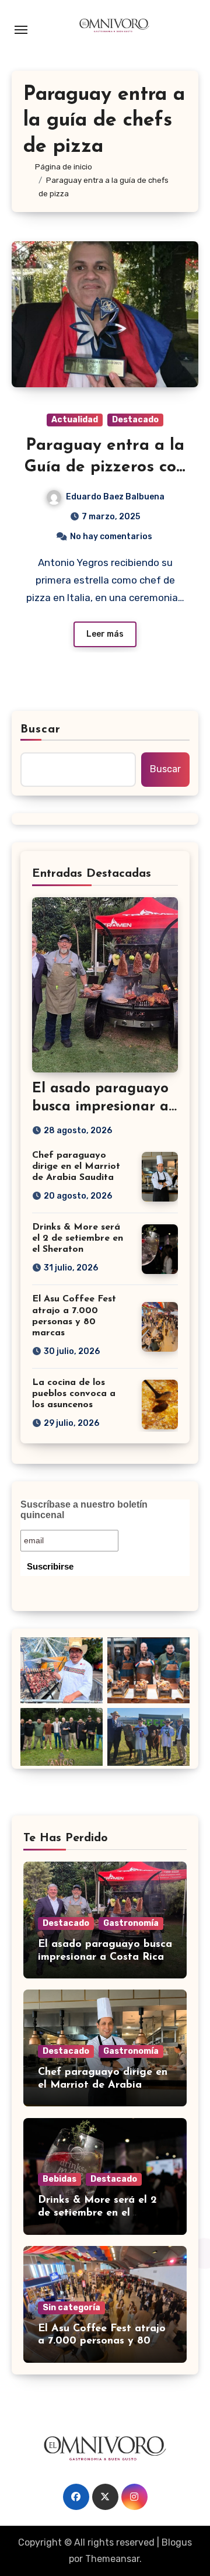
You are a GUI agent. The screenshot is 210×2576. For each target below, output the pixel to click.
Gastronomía (131, 1923)
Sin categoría (71, 2308)
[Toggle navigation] (21, 30)
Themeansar (112, 2559)
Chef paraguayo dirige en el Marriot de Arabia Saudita (76, 1167)
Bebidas (60, 2179)
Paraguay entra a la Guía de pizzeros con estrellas (105, 467)
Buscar (41, 730)
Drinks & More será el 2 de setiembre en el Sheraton (78, 1238)
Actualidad (75, 420)
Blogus (177, 2542)
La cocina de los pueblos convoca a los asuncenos (74, 1394)
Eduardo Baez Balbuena (115, 497)
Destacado (135, 420)
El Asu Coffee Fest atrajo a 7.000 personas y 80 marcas (102, 2341)
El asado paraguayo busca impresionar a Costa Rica (100, 1107)
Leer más (105, 634)
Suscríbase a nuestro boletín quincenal (84, 1510)
